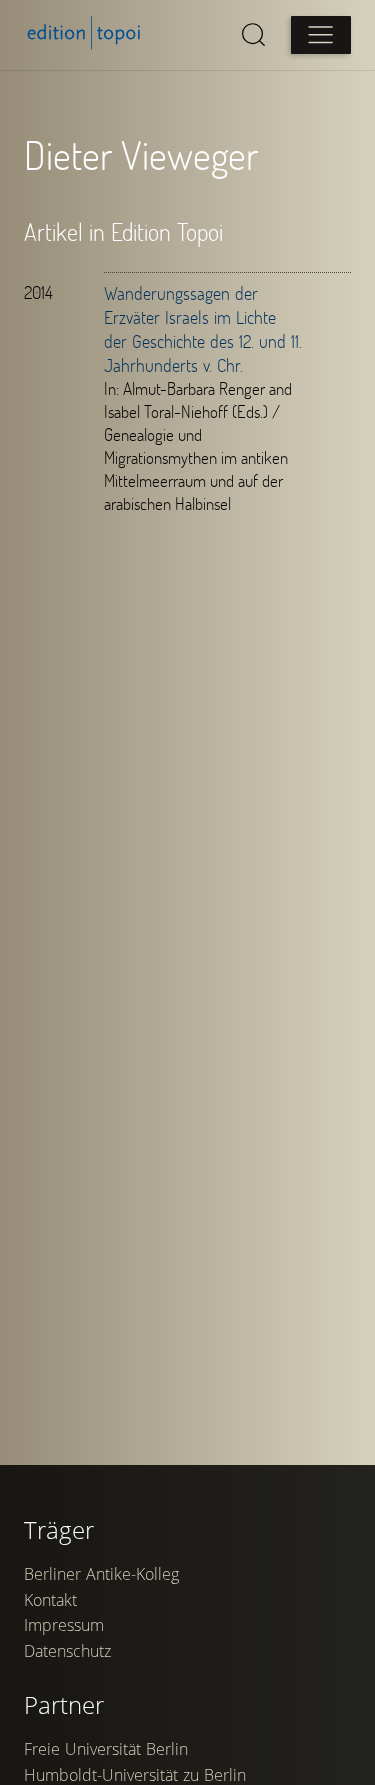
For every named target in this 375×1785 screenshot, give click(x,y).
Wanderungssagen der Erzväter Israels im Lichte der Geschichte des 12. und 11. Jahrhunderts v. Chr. (203, 329)
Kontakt (50, 1600)
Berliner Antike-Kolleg (101, 1574)
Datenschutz (67, 1651)
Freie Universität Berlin (106, 1749)
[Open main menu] (321, 35)
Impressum (64, 1625)
